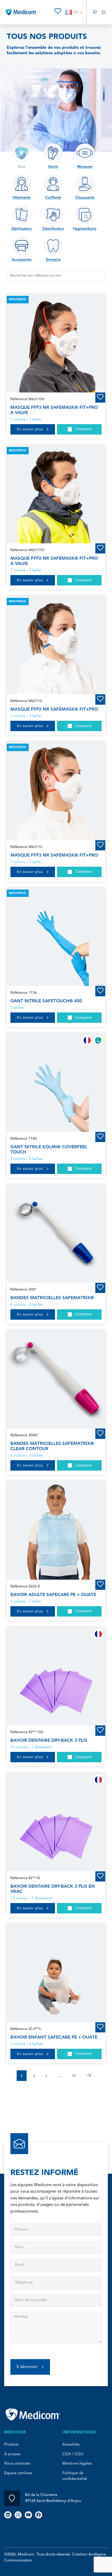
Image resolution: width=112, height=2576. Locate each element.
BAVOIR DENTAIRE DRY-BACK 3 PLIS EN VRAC (53, 1889)
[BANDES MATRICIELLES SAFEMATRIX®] (56, 1234)
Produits (11, 2445)
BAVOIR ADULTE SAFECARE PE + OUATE (53, 1595)
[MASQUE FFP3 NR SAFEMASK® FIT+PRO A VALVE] (56, 343)
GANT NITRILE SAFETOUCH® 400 (46, 1001)
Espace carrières (18, 2473)
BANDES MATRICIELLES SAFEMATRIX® (52, 1298)
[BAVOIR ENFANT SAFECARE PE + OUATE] (56, 1973)
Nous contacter (17, 2464)
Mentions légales (77, 2464)
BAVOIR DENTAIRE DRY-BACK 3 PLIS (49, 1740)
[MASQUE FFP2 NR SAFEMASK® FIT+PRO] (56, 645)
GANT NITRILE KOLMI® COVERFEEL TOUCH (49, 1150)
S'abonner (27, 2367)
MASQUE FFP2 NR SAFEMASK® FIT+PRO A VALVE (54, 561)
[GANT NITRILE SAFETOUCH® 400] (56, 937)
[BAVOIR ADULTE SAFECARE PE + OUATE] (56, 1530)
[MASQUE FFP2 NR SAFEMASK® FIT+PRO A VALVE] (56, 494)
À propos (12, 2454)
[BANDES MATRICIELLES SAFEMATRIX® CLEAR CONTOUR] (56, 1379)
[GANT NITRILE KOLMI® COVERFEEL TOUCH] (56, 1083)
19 (74, 2076)
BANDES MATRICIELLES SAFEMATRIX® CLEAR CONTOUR (52, 1446)
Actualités (71, 2445)
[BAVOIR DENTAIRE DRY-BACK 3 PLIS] (56, 1676)
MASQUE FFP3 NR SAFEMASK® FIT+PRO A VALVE (54, 410)
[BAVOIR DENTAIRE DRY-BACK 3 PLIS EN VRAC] (56, 1822)
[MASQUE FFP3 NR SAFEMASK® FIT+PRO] (56, 791)
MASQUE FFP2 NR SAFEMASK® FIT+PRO (54, 709)
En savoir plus (30, 429)
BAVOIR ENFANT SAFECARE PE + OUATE (54, 2037)
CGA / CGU (73, 2454)
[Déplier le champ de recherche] (95, 12)
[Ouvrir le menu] (104, 12)
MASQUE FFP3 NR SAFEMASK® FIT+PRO (54, 855)
